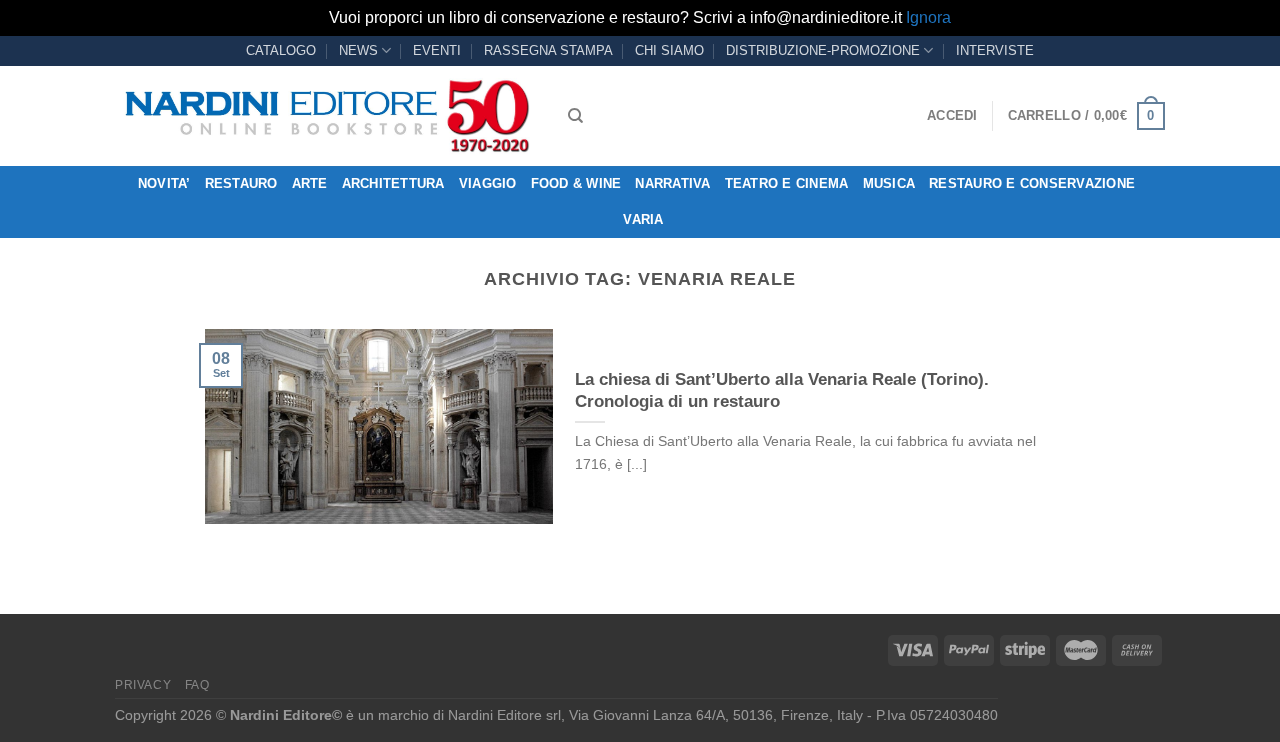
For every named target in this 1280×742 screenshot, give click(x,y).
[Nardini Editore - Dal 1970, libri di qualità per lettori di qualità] (326, 116)
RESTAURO (241, 183)
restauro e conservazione (1032, 183)
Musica (889, 183)
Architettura (393, 183)
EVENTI (437, 50)
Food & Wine (576, 183)
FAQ (197, 685)
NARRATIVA (672, 183)
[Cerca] (575, 116)
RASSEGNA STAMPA (548, 50)
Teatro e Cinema (787, 183)
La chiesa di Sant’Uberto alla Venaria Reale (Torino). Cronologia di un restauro (782, 390)
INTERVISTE (995, 50)
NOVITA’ (164, 183)
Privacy (143, 685)
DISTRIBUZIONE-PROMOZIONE (823, 50)
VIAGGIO (488, 183)
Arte (310, 183)
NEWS (358, 50)
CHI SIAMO (669, 50)
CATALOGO (281, 50)
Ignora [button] (928, 17)
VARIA (643, 219)
